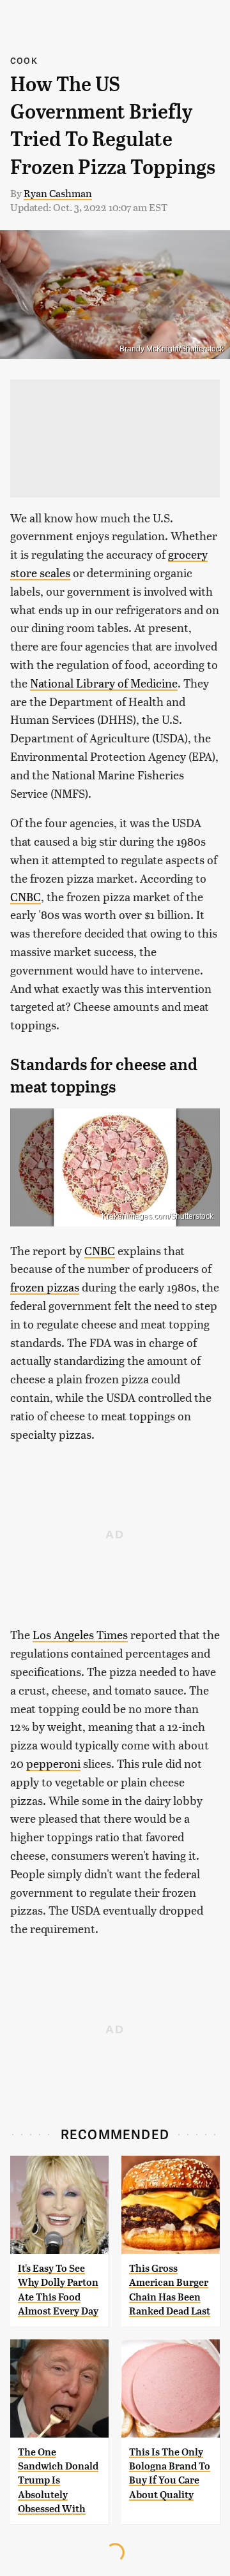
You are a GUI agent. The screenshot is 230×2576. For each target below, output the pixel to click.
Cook (24, 60)
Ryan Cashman (58, 193)
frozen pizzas (45, 1287)
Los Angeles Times (80, 1634)
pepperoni (53, 1763)
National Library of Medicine (104, 683)
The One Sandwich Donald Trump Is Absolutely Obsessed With (58, 2481)
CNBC (26, 896)
